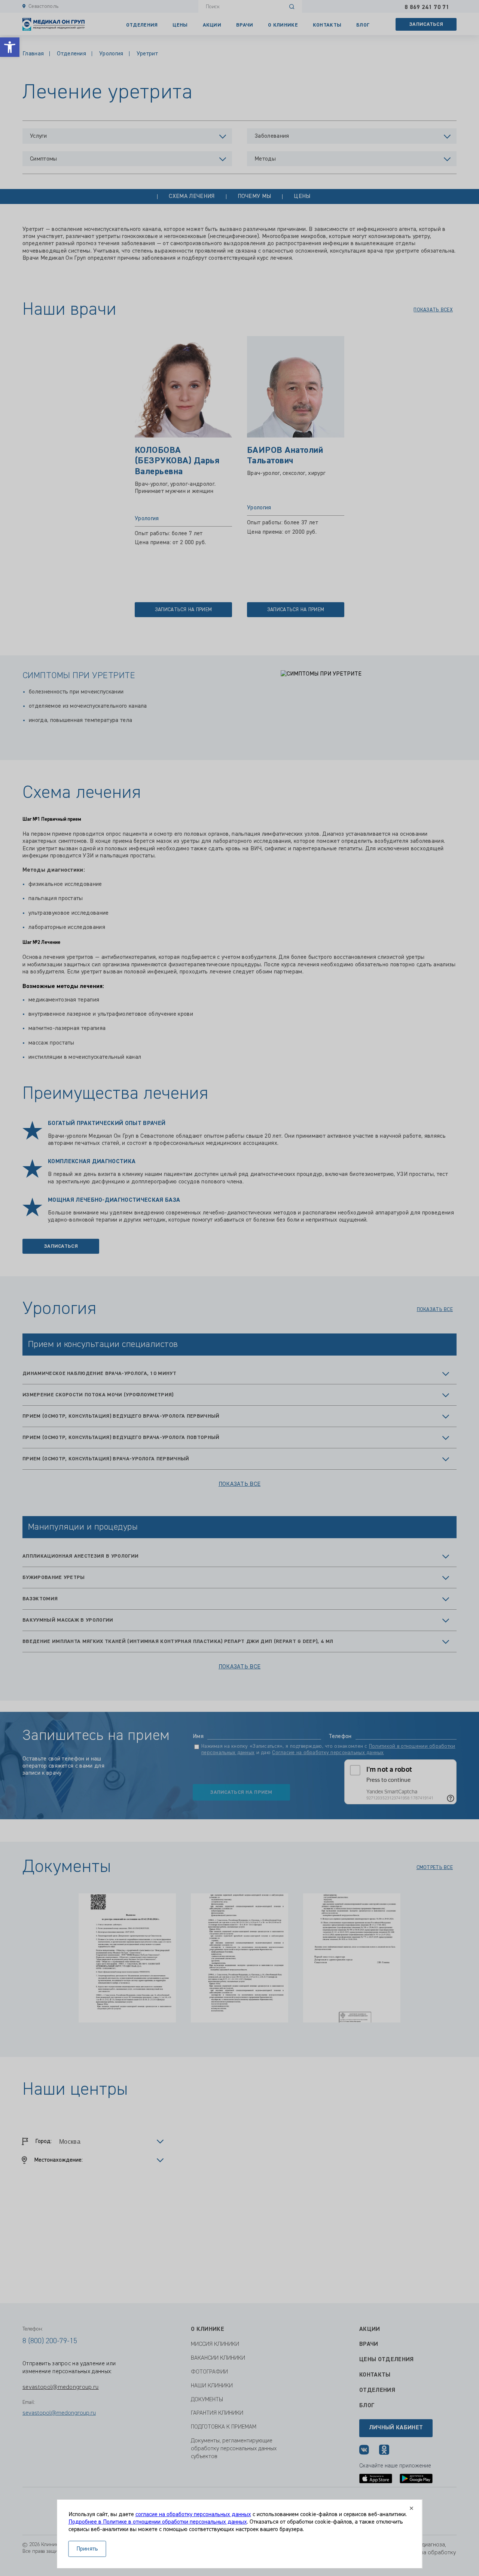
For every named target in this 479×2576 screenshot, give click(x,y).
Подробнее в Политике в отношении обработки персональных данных (158, 2522)
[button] (10, 47)
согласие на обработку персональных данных (193, 2515)
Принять (87, 2549)
